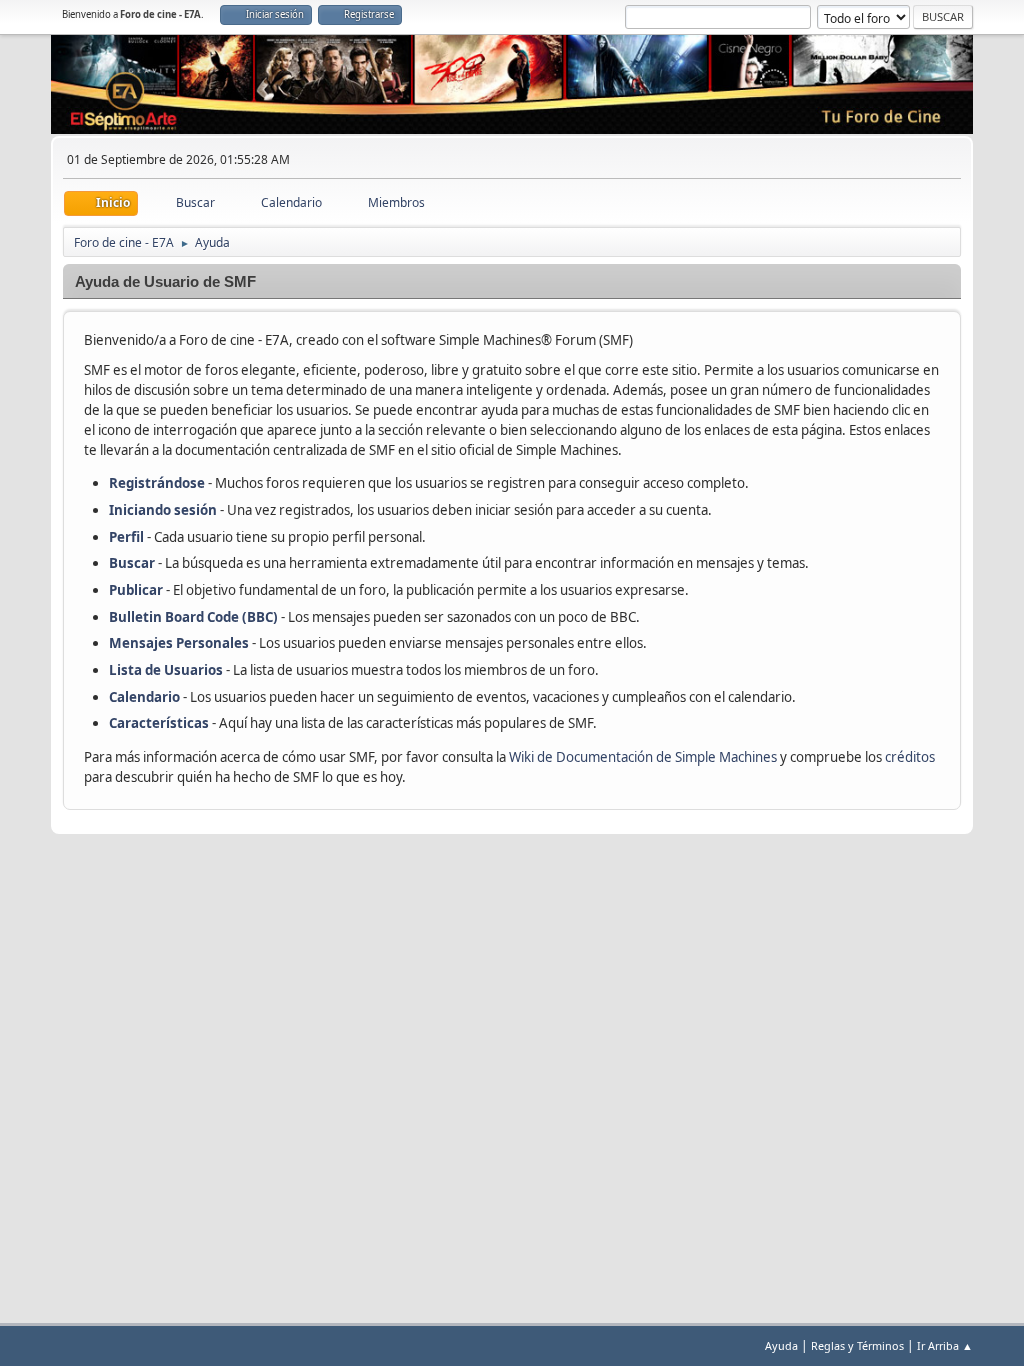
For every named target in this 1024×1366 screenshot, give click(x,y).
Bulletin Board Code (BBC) (195, 617)
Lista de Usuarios (166, 670)
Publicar (136, 590)
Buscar (132, 563)
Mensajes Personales (179, 643)
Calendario (144, 697)
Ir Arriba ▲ (945, 1345)
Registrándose (157, 483)
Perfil (126, 537)
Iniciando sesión (163, 510)
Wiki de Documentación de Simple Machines (643, 757)
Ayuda (781, 1345)
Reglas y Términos (857, 1345)
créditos (910, 757)
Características (159, 723)
